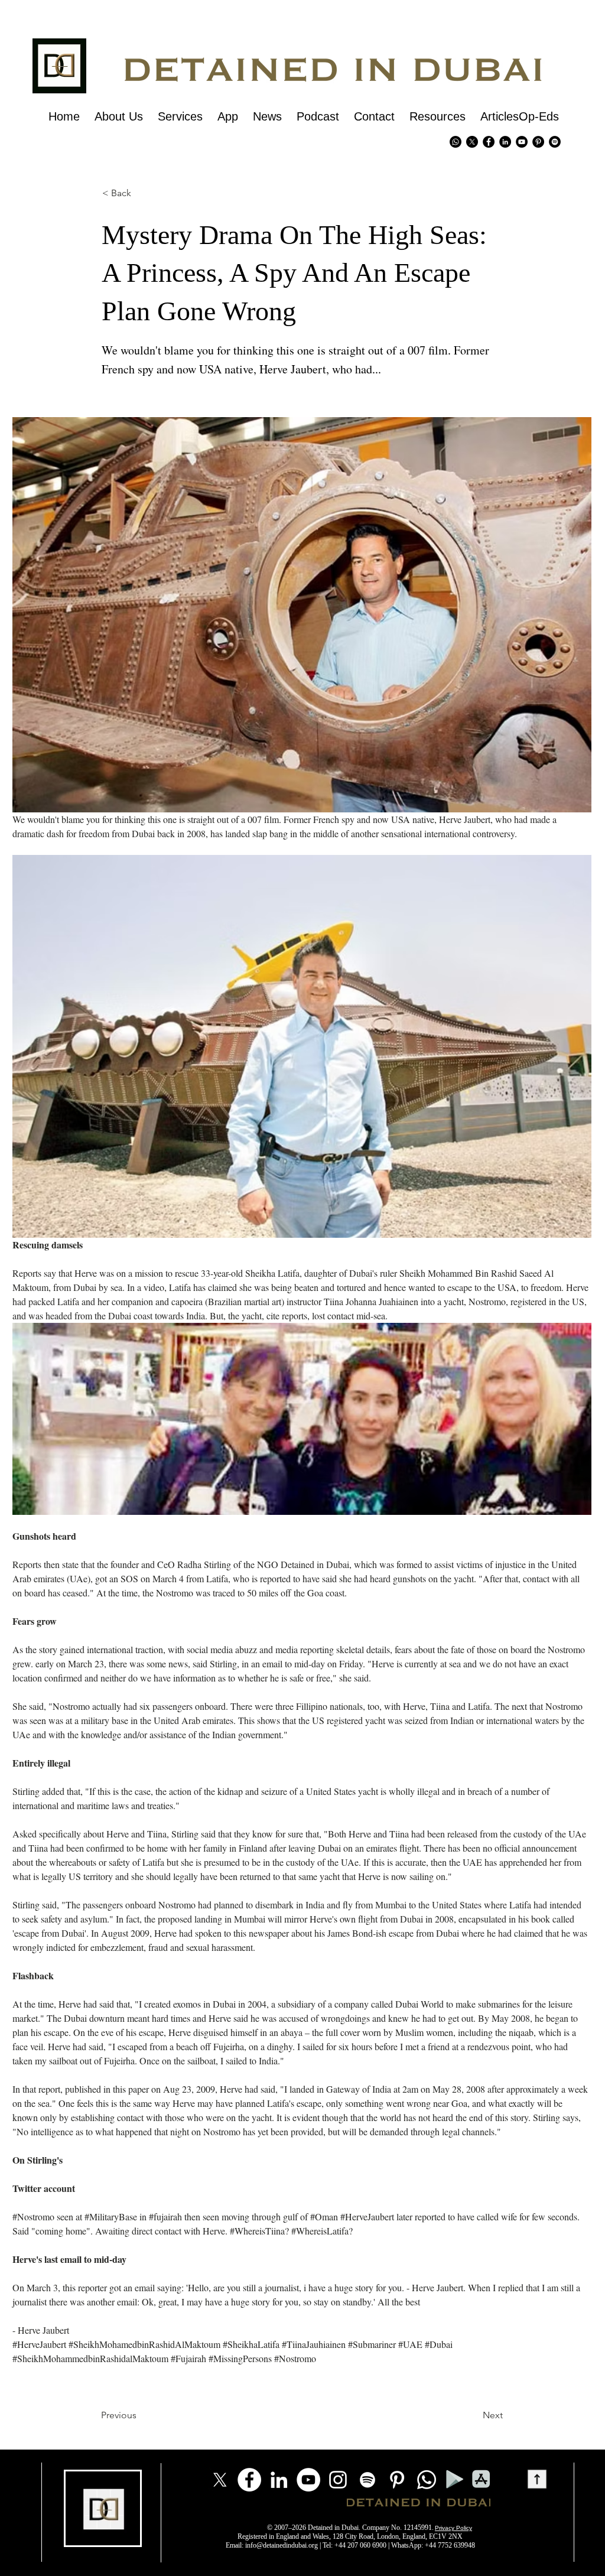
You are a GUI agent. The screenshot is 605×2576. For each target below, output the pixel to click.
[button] (122, 193)
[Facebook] (249, 2480)
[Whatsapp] (456, 142)
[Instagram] (338, 2480)
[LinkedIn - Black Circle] (505, 142)
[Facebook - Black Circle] (489, 142)
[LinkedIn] (279, 2480)
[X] (472, 142)
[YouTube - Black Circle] (522, 142)
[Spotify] (555, 142)
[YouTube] (308, 2480)
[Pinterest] (538, 142)
